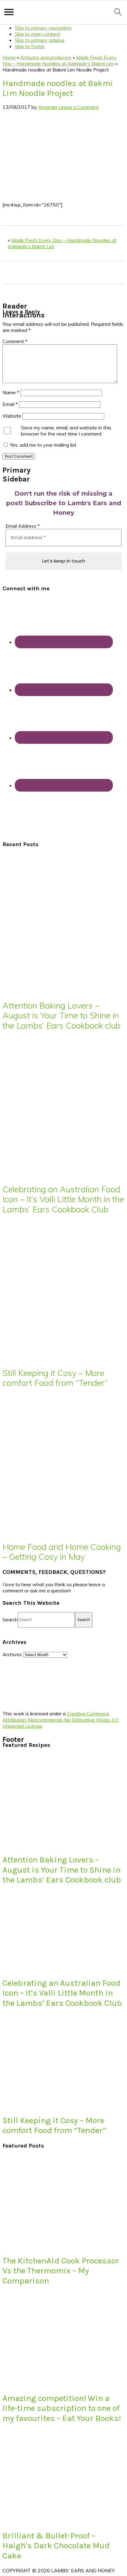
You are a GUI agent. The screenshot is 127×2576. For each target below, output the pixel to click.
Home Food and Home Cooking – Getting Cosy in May (62, 1552)
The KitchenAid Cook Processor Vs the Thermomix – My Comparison (61, 2271)
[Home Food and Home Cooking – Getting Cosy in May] (58, 1532)
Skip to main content (37, 34)
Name (11, 392)
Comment (15, 341)
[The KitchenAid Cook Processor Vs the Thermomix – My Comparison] (49, 2246)
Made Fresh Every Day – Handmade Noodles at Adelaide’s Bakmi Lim (59, 60)
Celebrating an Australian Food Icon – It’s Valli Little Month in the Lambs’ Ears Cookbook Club (63, 1199)
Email (10, 404)
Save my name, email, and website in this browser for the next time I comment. (66, 431)
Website (12, 416)
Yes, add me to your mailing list (43, 445)
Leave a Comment (79, 107)
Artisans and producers (46, 57)
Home (9, 57)
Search (10, 1619)
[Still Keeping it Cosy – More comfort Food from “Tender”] (58, 1358)
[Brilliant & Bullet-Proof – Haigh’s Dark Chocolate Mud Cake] (49, 2521)
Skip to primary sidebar (40, 40)
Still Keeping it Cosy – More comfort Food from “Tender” (55, 1378)
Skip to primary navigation (43, 28)
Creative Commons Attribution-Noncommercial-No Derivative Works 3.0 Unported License (61, 1720)
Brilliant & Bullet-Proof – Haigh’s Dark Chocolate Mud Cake (56, 2546)
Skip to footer (30, 46)
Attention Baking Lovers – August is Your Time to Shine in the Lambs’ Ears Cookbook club (61, 1016)
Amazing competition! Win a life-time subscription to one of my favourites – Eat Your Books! (62, 2408)
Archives (12, 1654)
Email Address (23, 526)
